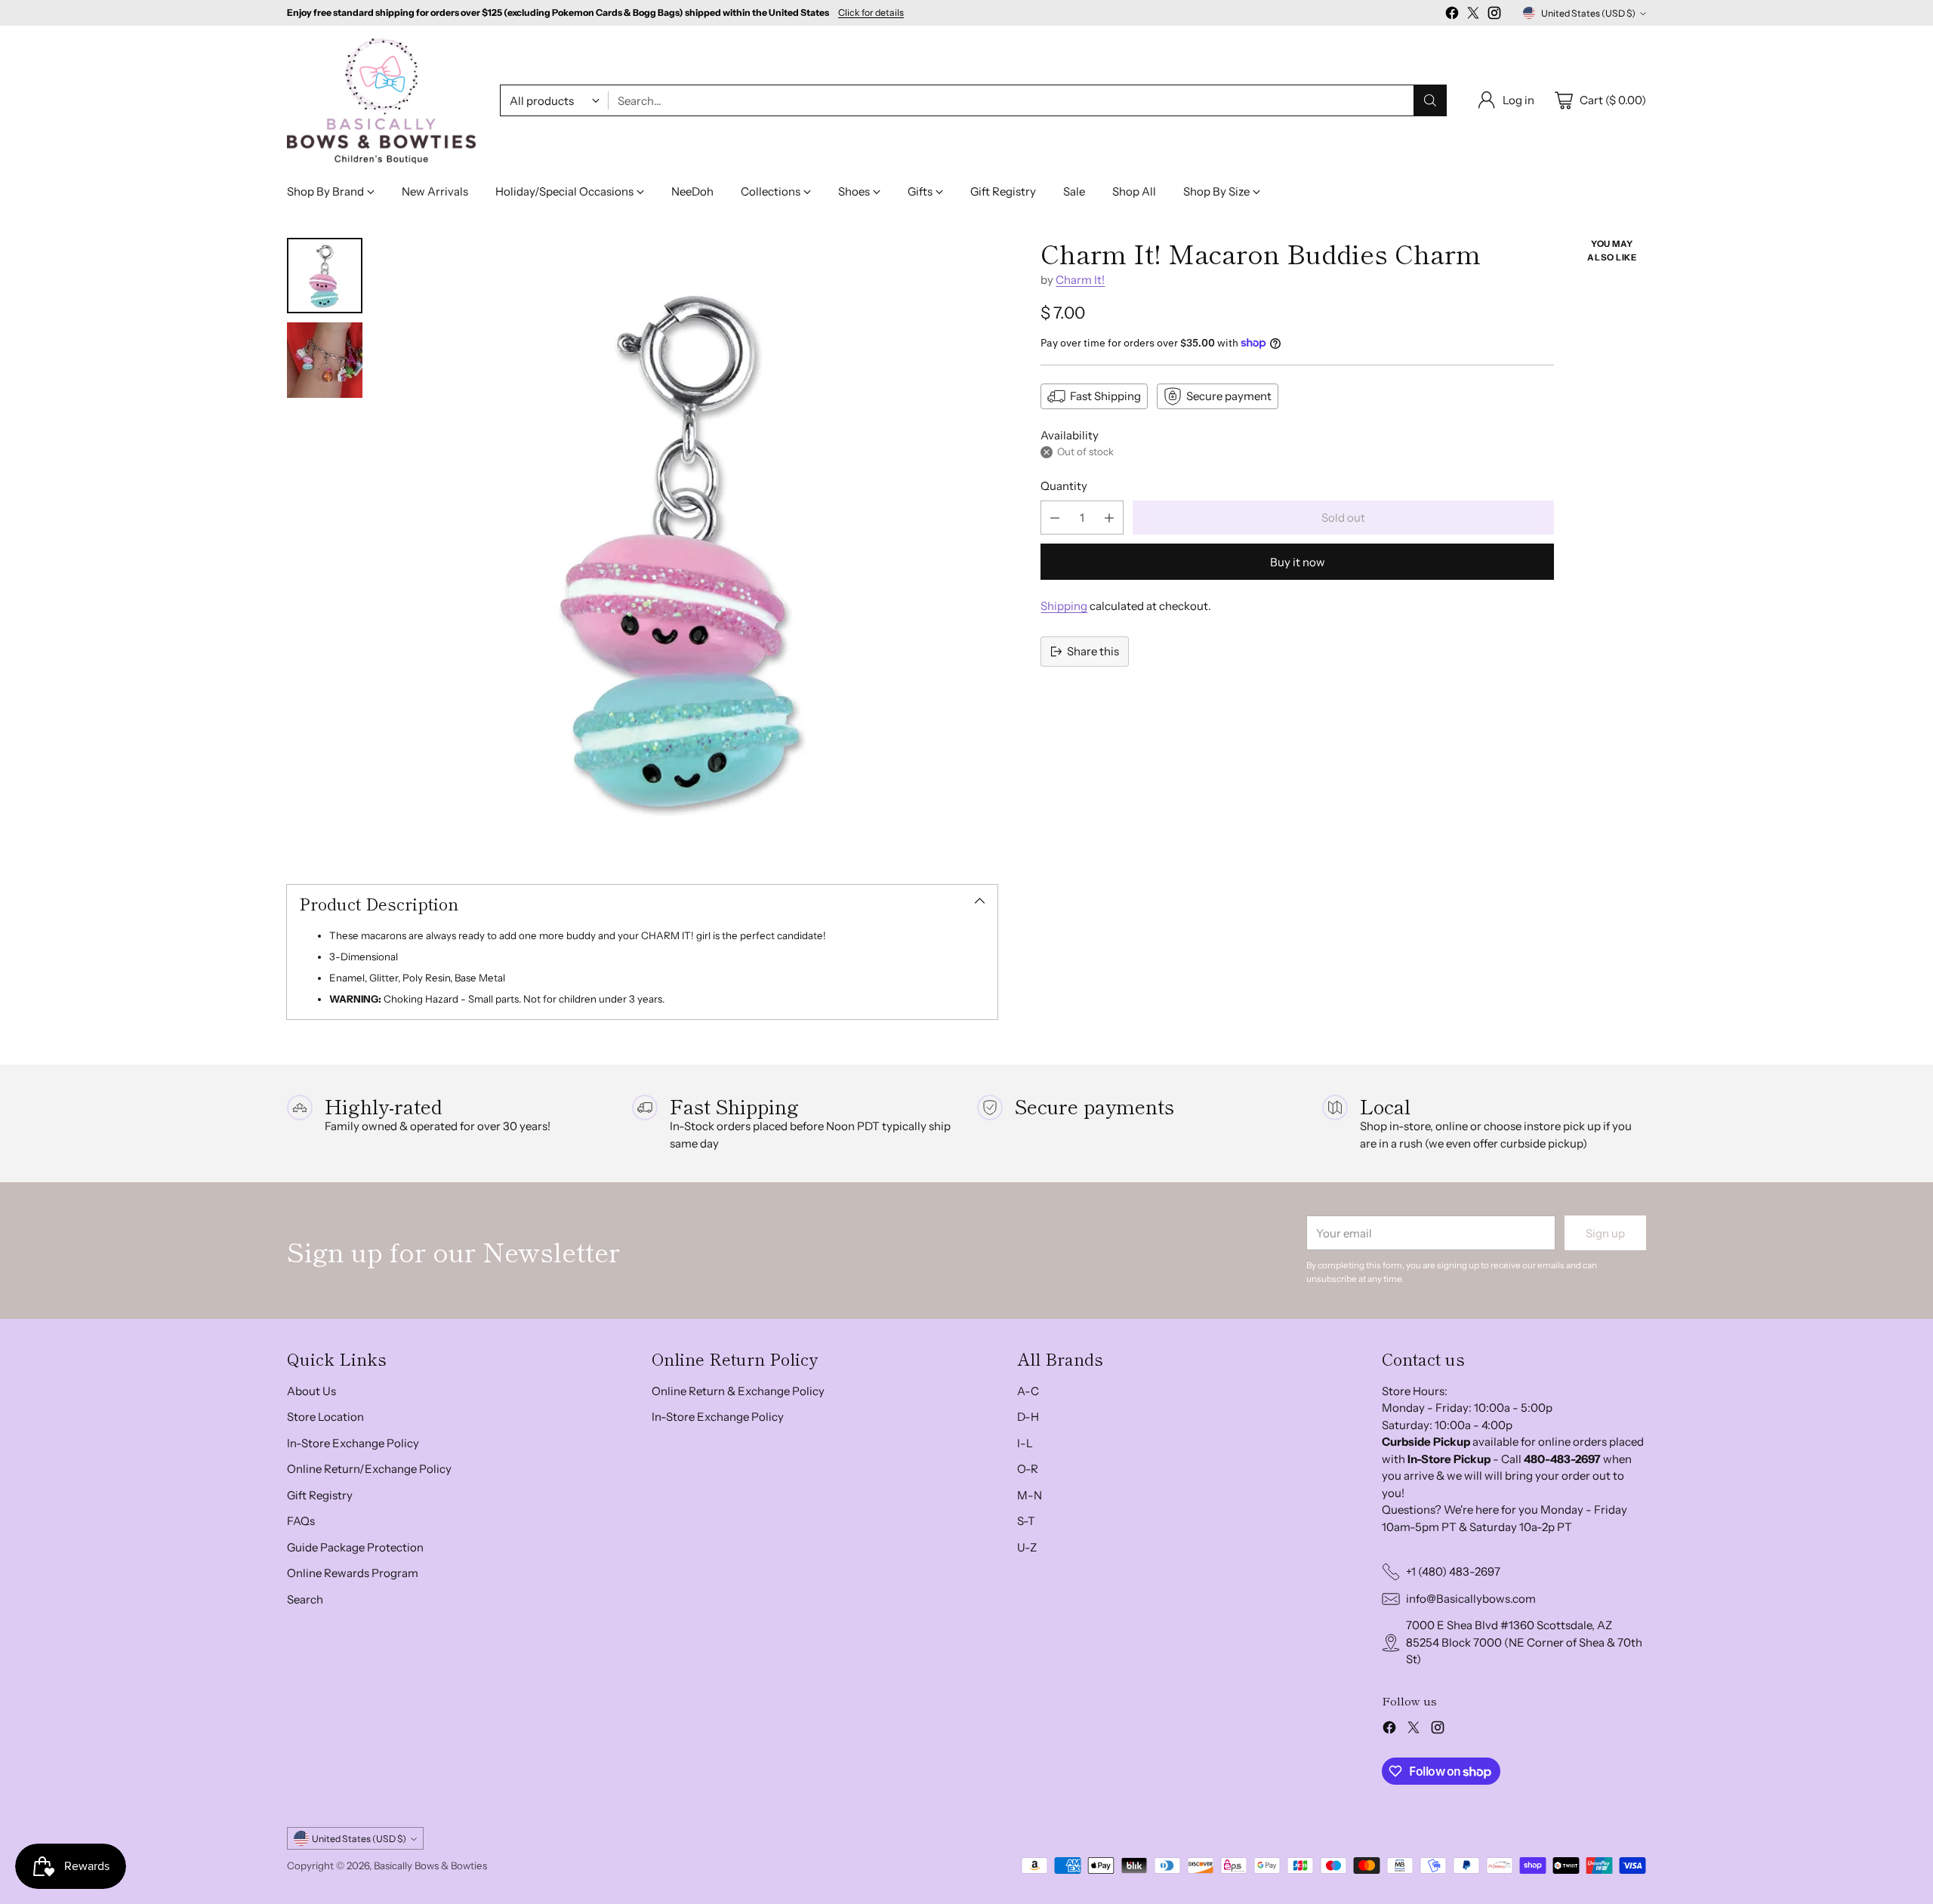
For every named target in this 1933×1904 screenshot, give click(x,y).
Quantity (1064, 486)
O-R (1028, 1469)
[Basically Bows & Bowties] (381, 101)
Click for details (871, 13)
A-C (1028, 1391)
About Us (311, 1391)
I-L (1025, 1443)
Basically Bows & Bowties (430, 1865)
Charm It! (1080, 280)
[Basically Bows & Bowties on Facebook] (1452, 15)
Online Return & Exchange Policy (738, 1391)
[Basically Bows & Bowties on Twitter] (1473, 15)
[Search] (1430, 100)
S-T (1026, 1521)
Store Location (325, 1417)
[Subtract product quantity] (1055, 518)
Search (305, 1599)
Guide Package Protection (355, 1547)
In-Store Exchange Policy (353, 1443)
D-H (1028, 1417)
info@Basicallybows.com (1471, 1599)
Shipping (1064, 606)
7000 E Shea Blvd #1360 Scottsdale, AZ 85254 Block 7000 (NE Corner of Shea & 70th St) (1524, 1642)
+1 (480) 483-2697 (1453, 1571)
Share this (1093, 651)
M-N (1030, 1495)
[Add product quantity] (1109, 518)
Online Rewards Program (353, 1573)
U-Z (1027, 1547)
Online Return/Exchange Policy (369, 1469)
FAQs (301, 1521)
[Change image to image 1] (325, 276)
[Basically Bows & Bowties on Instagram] (1494, 15)
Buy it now (1298, 562)
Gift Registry (320, 1495)
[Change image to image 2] (325, 360)
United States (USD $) (1588, 13)
